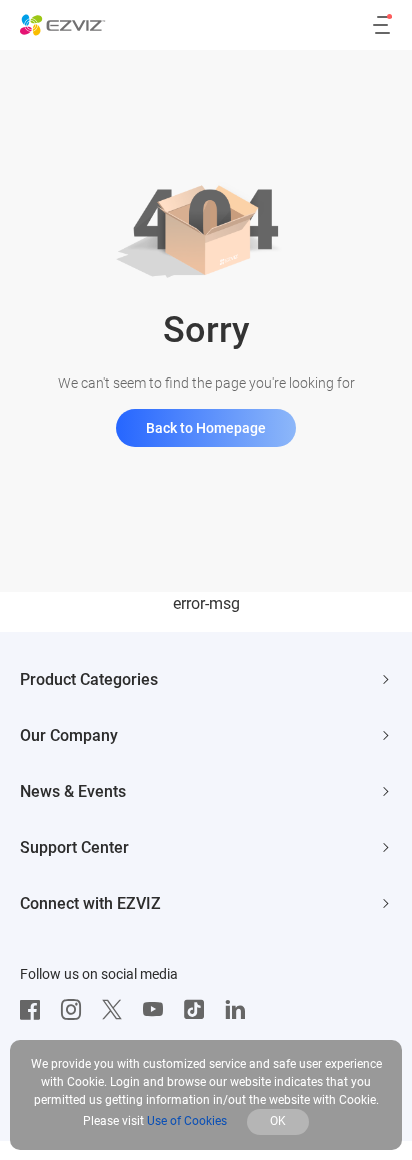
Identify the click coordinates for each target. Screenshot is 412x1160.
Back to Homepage (206, 428)
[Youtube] (158, 1010)
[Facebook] (35, 1010)
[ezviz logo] (63, 25)
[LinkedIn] (240, 1010)
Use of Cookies (187, 1121)
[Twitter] (117, 1010)
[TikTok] (199, 1010)
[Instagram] (76, 1010)
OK (278, 1121)
